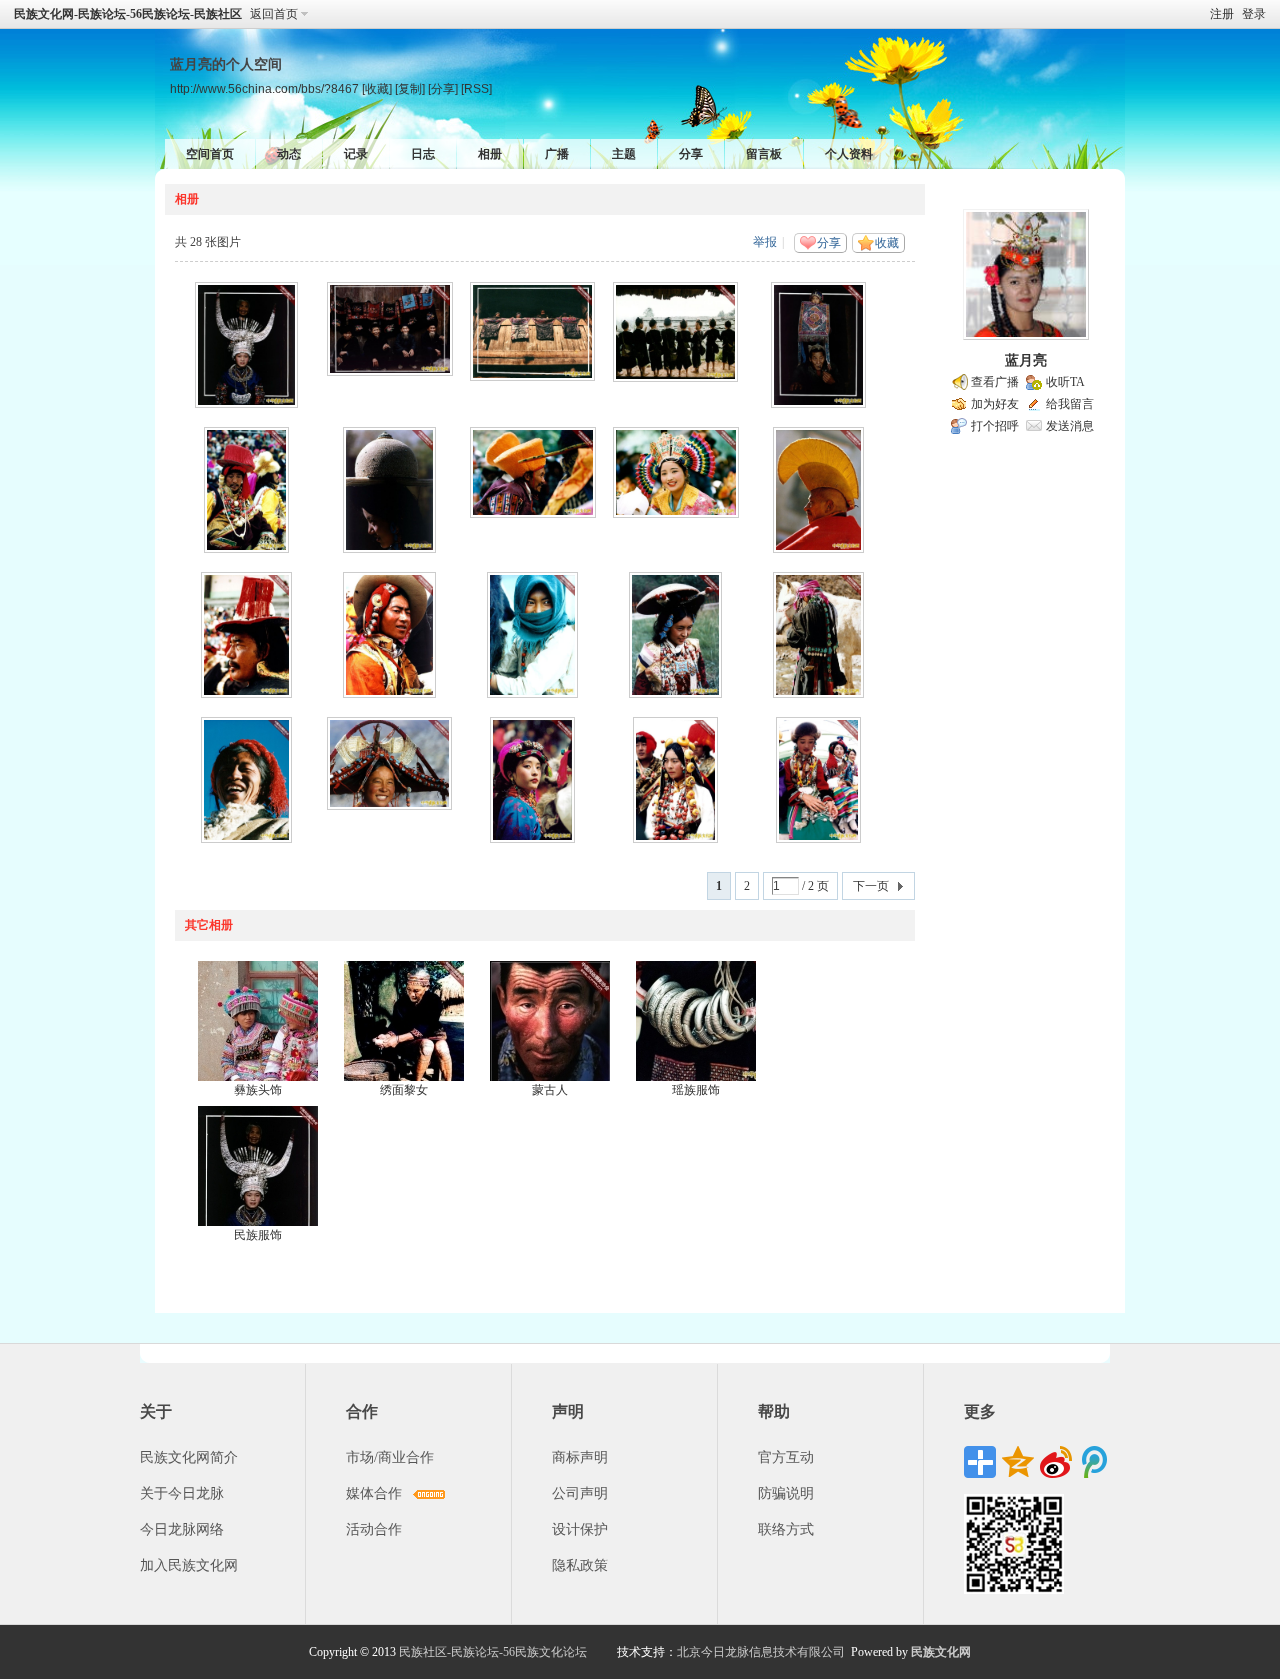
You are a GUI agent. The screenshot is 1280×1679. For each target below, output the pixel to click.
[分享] (443, 88)
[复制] (410, 88)
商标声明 (580, 1457)
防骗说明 (786, 1493)
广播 (557, 154)
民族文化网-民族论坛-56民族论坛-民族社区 (128, 14)
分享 (691, 154)
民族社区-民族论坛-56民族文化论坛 (493, 1652)
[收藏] (377, 88)
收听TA (1065, 382)
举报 (765, 242)
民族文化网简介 (189, 1457)
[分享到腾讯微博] (1094, 1462)
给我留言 (1070, 404)
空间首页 (210, 154)
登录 (1254, 14)
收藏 (887, 243)
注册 (1222, 14)
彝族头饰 (258, 1090)
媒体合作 (374, 1493)
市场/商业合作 (390, 1457)
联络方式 (786, 1529)
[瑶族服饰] (696, 1021)
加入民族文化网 (189, 1565)
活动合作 (374, 1529)
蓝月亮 (1026, 360)
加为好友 (995, 404)
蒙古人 (550, 1090)
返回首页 (274, 14)
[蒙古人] (550, 1021)
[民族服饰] (258, 1166)
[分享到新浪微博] (1056, 1462)
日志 (423, 154)
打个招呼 (995, 426)
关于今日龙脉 (182, 1493)
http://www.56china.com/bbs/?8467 (264, 88)
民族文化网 (941, 1652)
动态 (289, 154)
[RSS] (476, 88)
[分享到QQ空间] (1018, 1462)
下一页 (871, 886)
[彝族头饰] (258, 1021)
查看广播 (995, 382)
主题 (624, 154)
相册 (490, 154)
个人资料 (849, 154)
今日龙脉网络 (182, 1529)
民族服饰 (258, 1235)
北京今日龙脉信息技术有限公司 (761, 1652)
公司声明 (580, 1493)
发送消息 (1070, 426)
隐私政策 (580, 1565)
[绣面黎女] (404, 1021)
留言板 (764, 154)
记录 (356, 154)
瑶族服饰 (696, 1090)
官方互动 (786, 1457)
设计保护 (580, 1529)
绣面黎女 (404, 1090)
